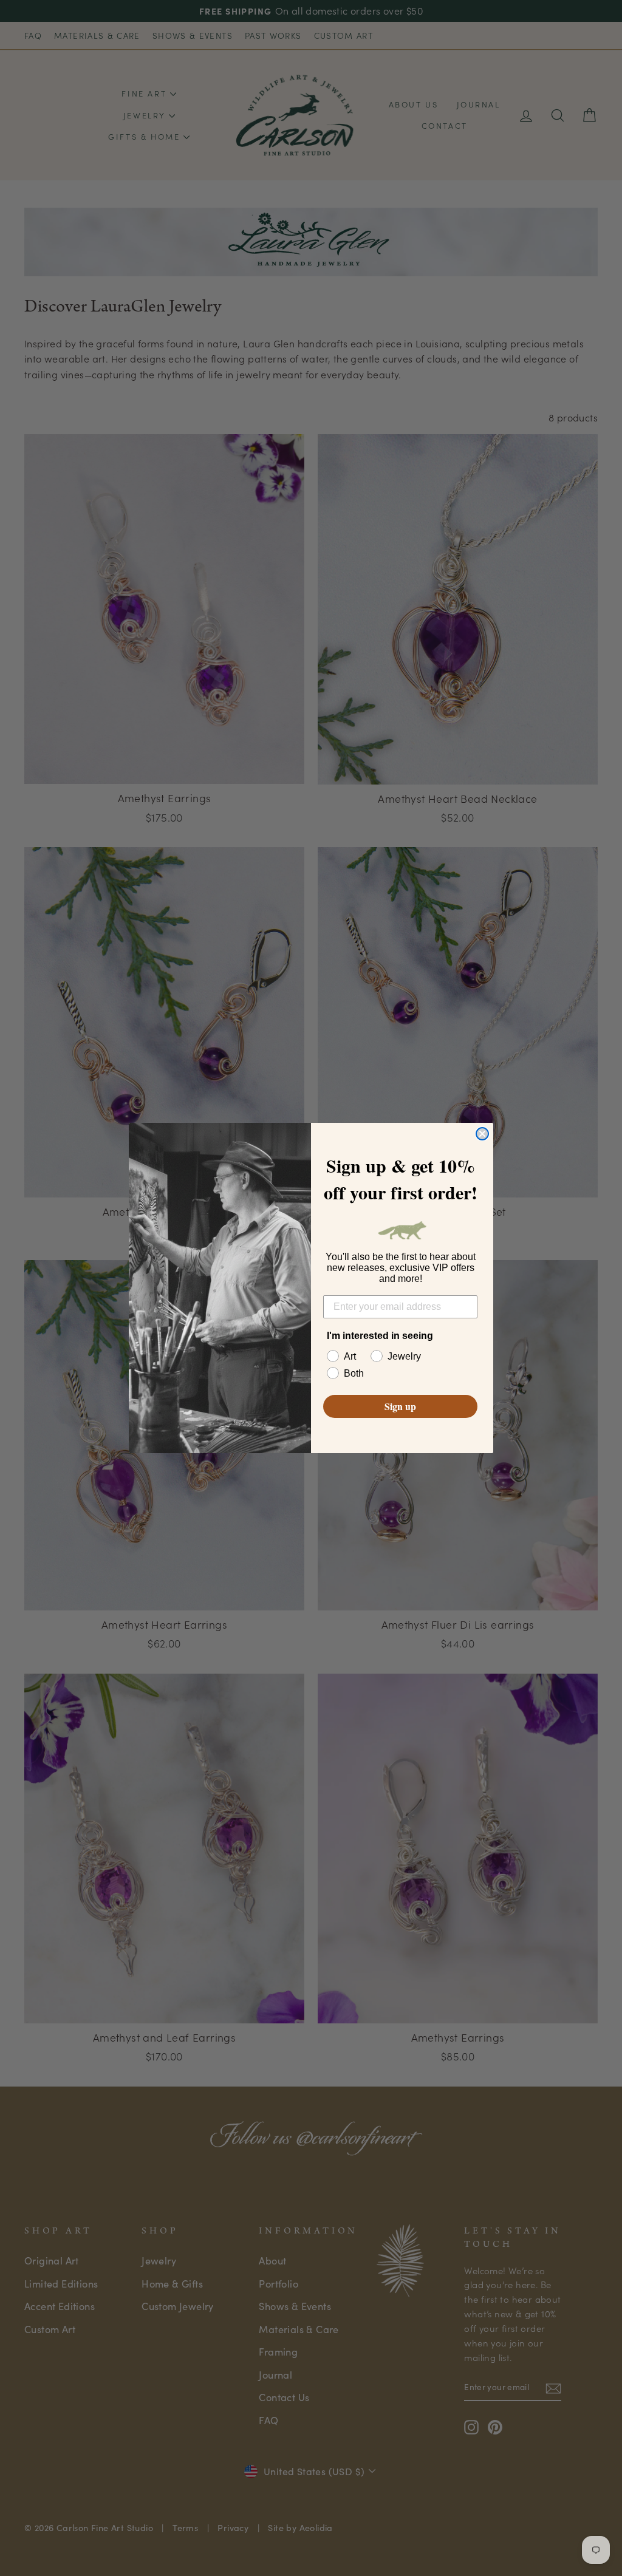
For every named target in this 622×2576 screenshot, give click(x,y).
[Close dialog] (482, 1134)
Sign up (400, 1406)
